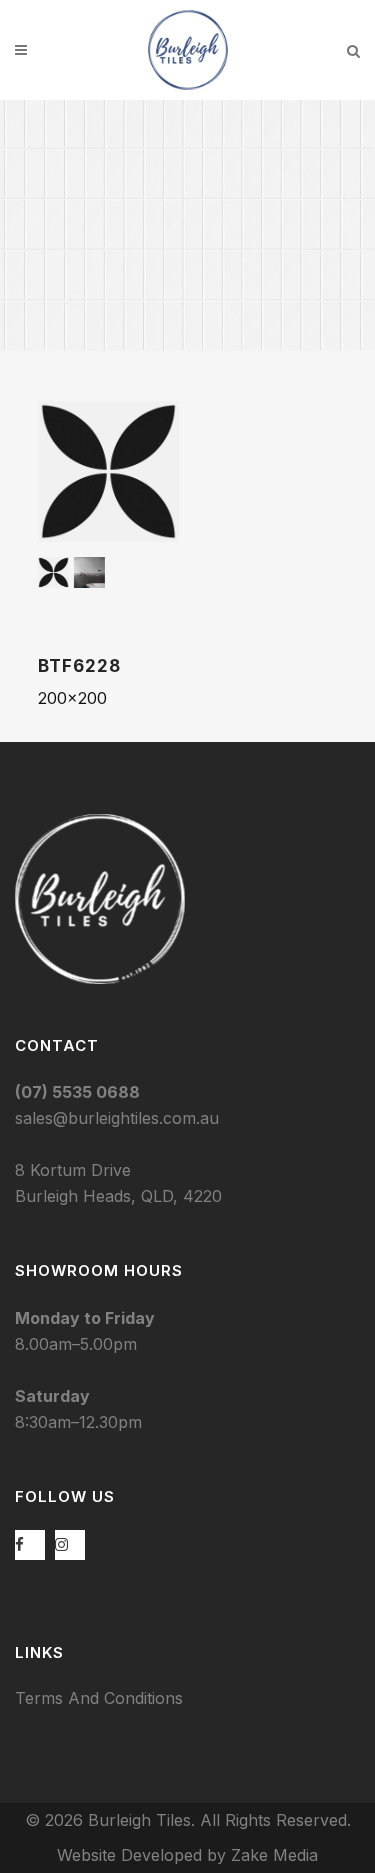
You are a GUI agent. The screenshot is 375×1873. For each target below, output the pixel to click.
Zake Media (274, 1855)
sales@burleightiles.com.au (117, 1118)
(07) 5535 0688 (77, 1092)
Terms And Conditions (99, 1698)
